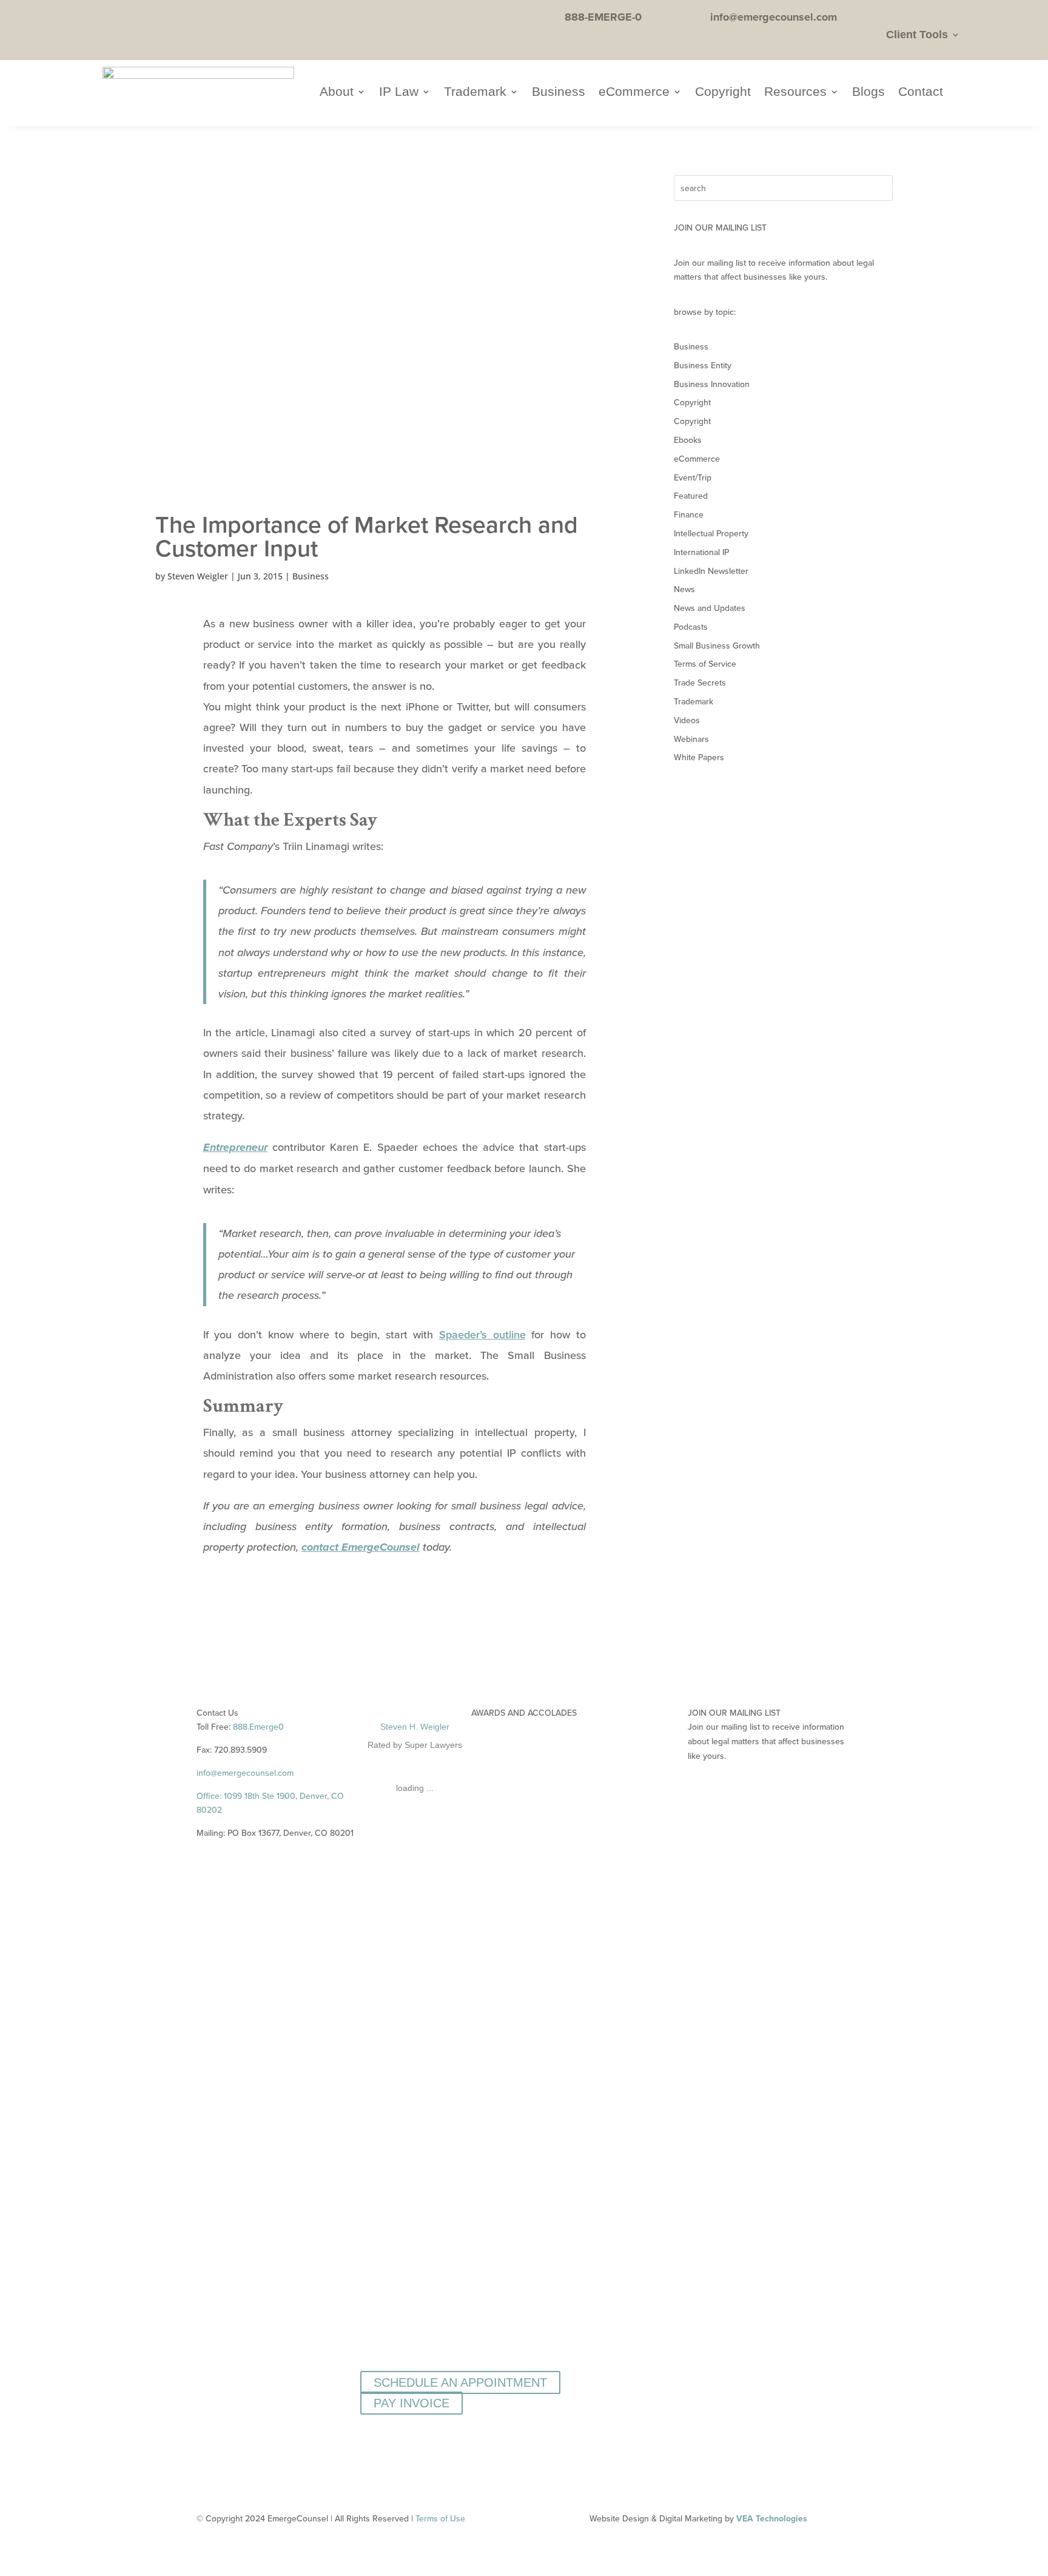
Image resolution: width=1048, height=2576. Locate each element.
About (337, 93)
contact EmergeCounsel (361, 1548)
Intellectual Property (711, 533)
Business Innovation (712, 384)
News (684, 589)
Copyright (723, 93)
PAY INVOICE (411, 2403)
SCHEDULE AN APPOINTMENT (460, 2382)
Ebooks (688, 440)
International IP (701, 552)
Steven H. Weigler (415, 1727)
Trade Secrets (700, 683)
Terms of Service (705, 664)
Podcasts (691, 627)
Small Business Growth (717, 646)
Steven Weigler (198, 576)
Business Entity (703, 365)
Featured (691, 496)
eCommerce (634, 93)
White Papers (699, 757)
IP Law (399, 93)
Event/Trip (693, 477)
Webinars (691, 739)
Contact (921, 93)
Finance (689, 514)
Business (559, 93)
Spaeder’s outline (482, 1334)
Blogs (868, 93)
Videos (687, 720)
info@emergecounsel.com (245, 1773)
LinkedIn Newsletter (711, 571)
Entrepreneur (235, 1148)
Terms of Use (440, 2518)
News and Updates (710, 608)
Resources (795, 93)
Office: (210, 1796)
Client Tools (917, 35)
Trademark (475, 93)
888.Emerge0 (258, 1727)
